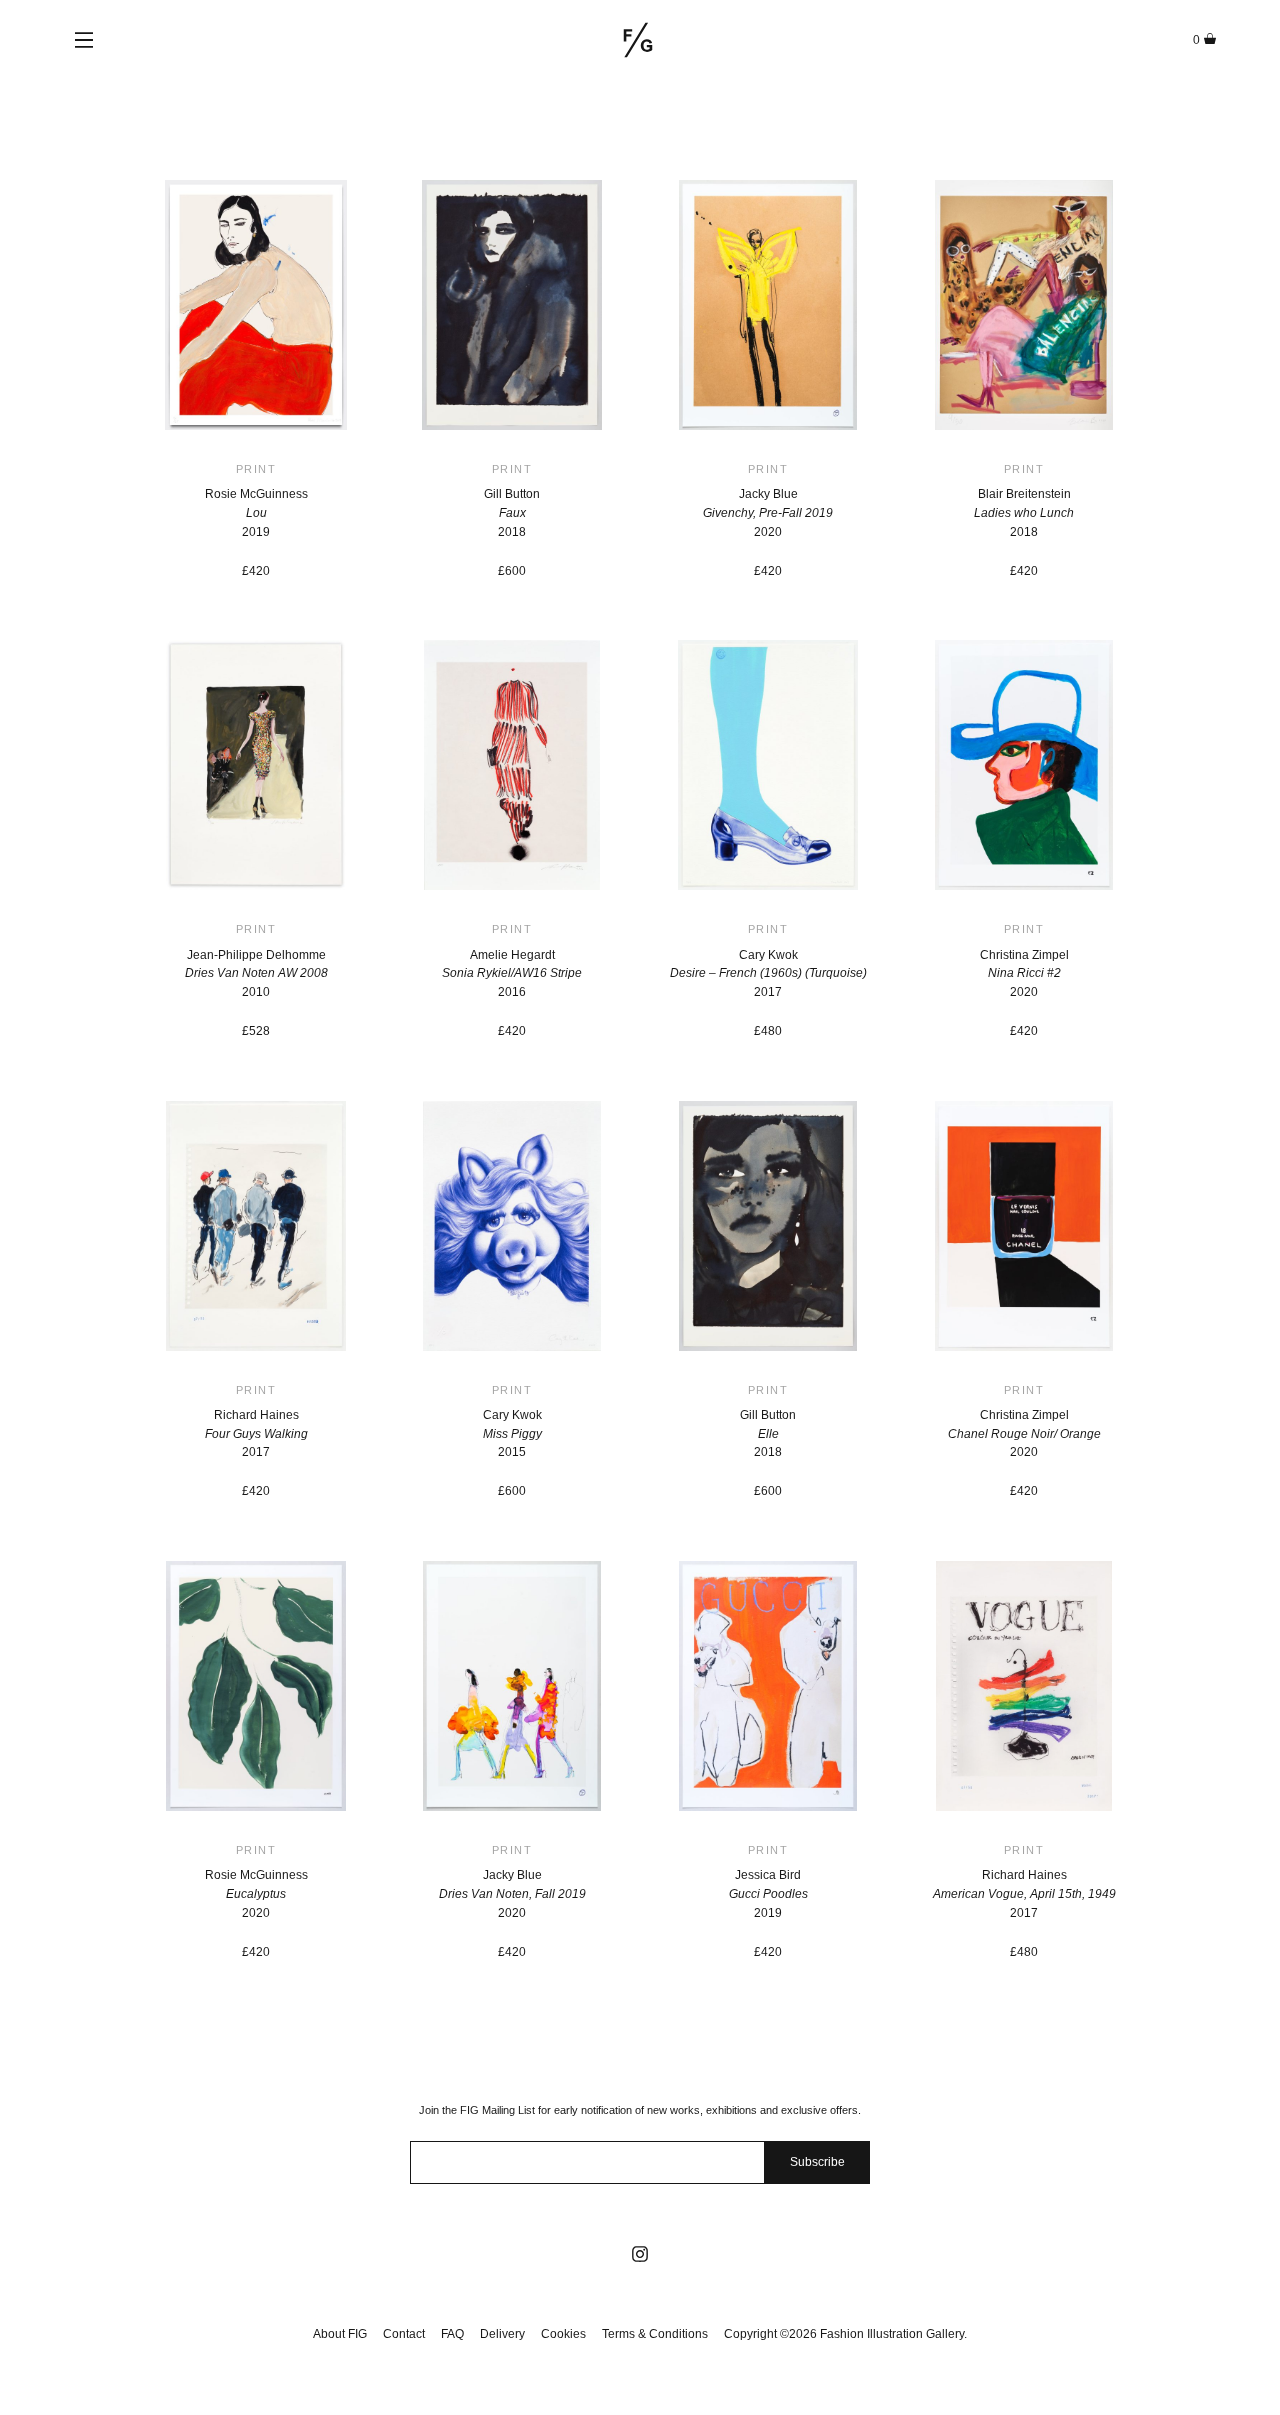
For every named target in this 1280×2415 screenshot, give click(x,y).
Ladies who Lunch (1024, 513)
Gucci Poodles (768, 1894)
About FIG (340, 2334)
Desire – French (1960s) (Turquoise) (768, 973)
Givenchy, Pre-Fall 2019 (768, 513)
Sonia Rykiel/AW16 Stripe (512, 973)
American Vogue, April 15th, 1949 (1024, 1894)
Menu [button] (84, 40)
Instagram (640, 2254)
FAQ (452, 2334)
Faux (512, 513)
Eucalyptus (256, 1894)
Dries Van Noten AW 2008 (256, 973)
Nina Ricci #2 (1024, 973)
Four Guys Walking (256, 1434)
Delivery (502, 2334)
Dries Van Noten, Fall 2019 (512, 1894)
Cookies (563, 2334)
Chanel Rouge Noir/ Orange (1024, 1434)
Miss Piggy (512, 1434)
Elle (768, 1434)
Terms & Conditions (655, 2334)
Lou (256, 513)
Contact (404, 2334)
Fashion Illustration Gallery (638, 40)
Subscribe (817, 2162)
